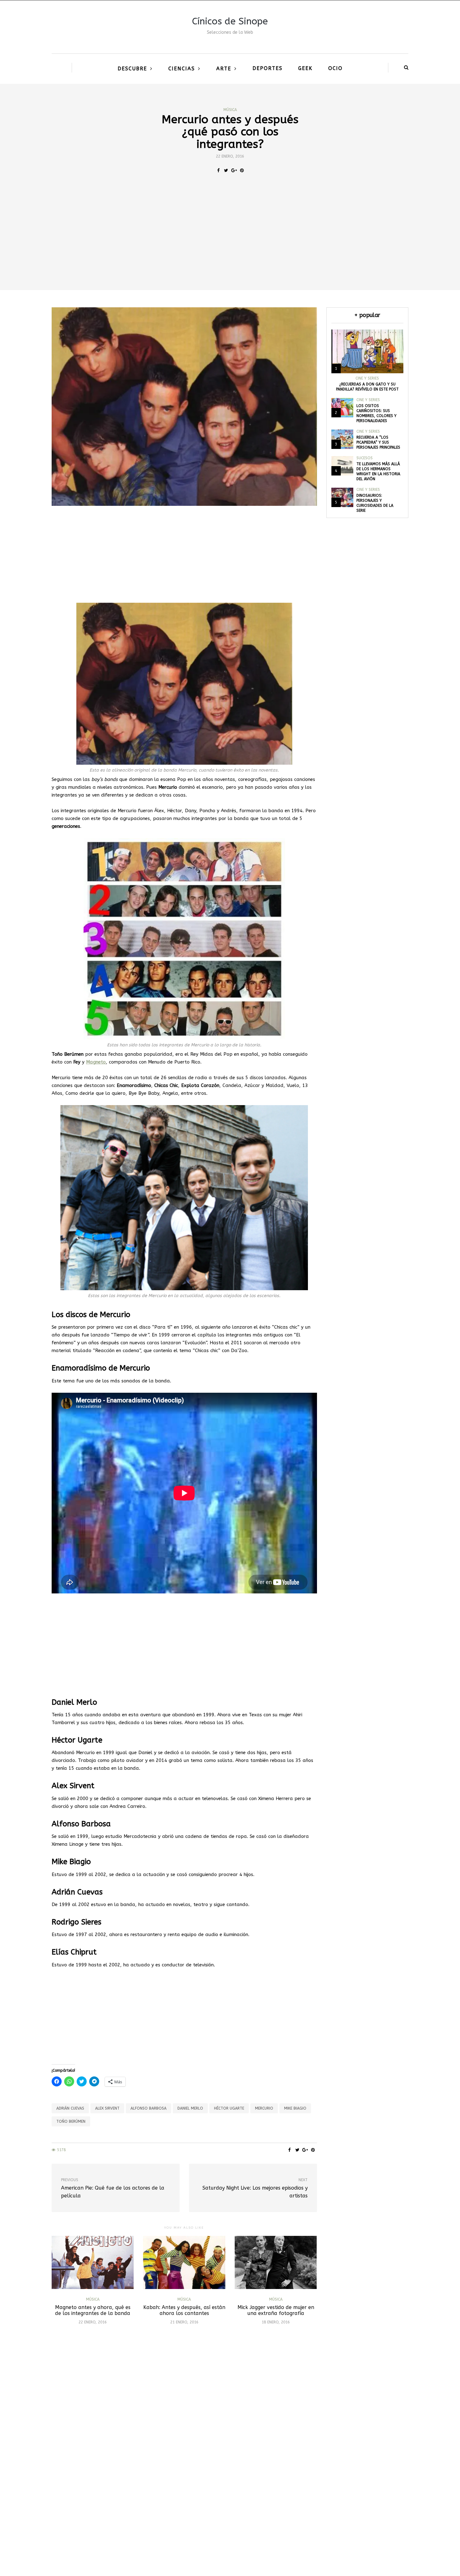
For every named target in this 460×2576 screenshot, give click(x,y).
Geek (305, 68)
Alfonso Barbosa (148, 2108)
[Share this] (218, 171)
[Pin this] (242, 171)
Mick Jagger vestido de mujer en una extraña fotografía (276, 2310)
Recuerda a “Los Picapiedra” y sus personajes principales (378, 442)
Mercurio (264, 2108)
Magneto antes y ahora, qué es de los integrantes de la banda (93, 2310)
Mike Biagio (295, 2108)
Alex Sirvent (107, 2108)
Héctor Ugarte (229, 2108)
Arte (224, 69)
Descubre (132, 69)
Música (230, 110)
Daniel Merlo (190, 2108)
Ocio (335, 68)
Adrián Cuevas (70, 2108)
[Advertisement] (230, 243)
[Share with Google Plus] (234, 171)
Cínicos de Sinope (230, 21)
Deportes (268, 68)
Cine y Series (367, 378)
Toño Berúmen (71, 2121)
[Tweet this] (226, 171)
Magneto (96, 1062)
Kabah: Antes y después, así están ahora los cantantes (184, 2310)
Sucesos (365, 458)
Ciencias (182, 69)
